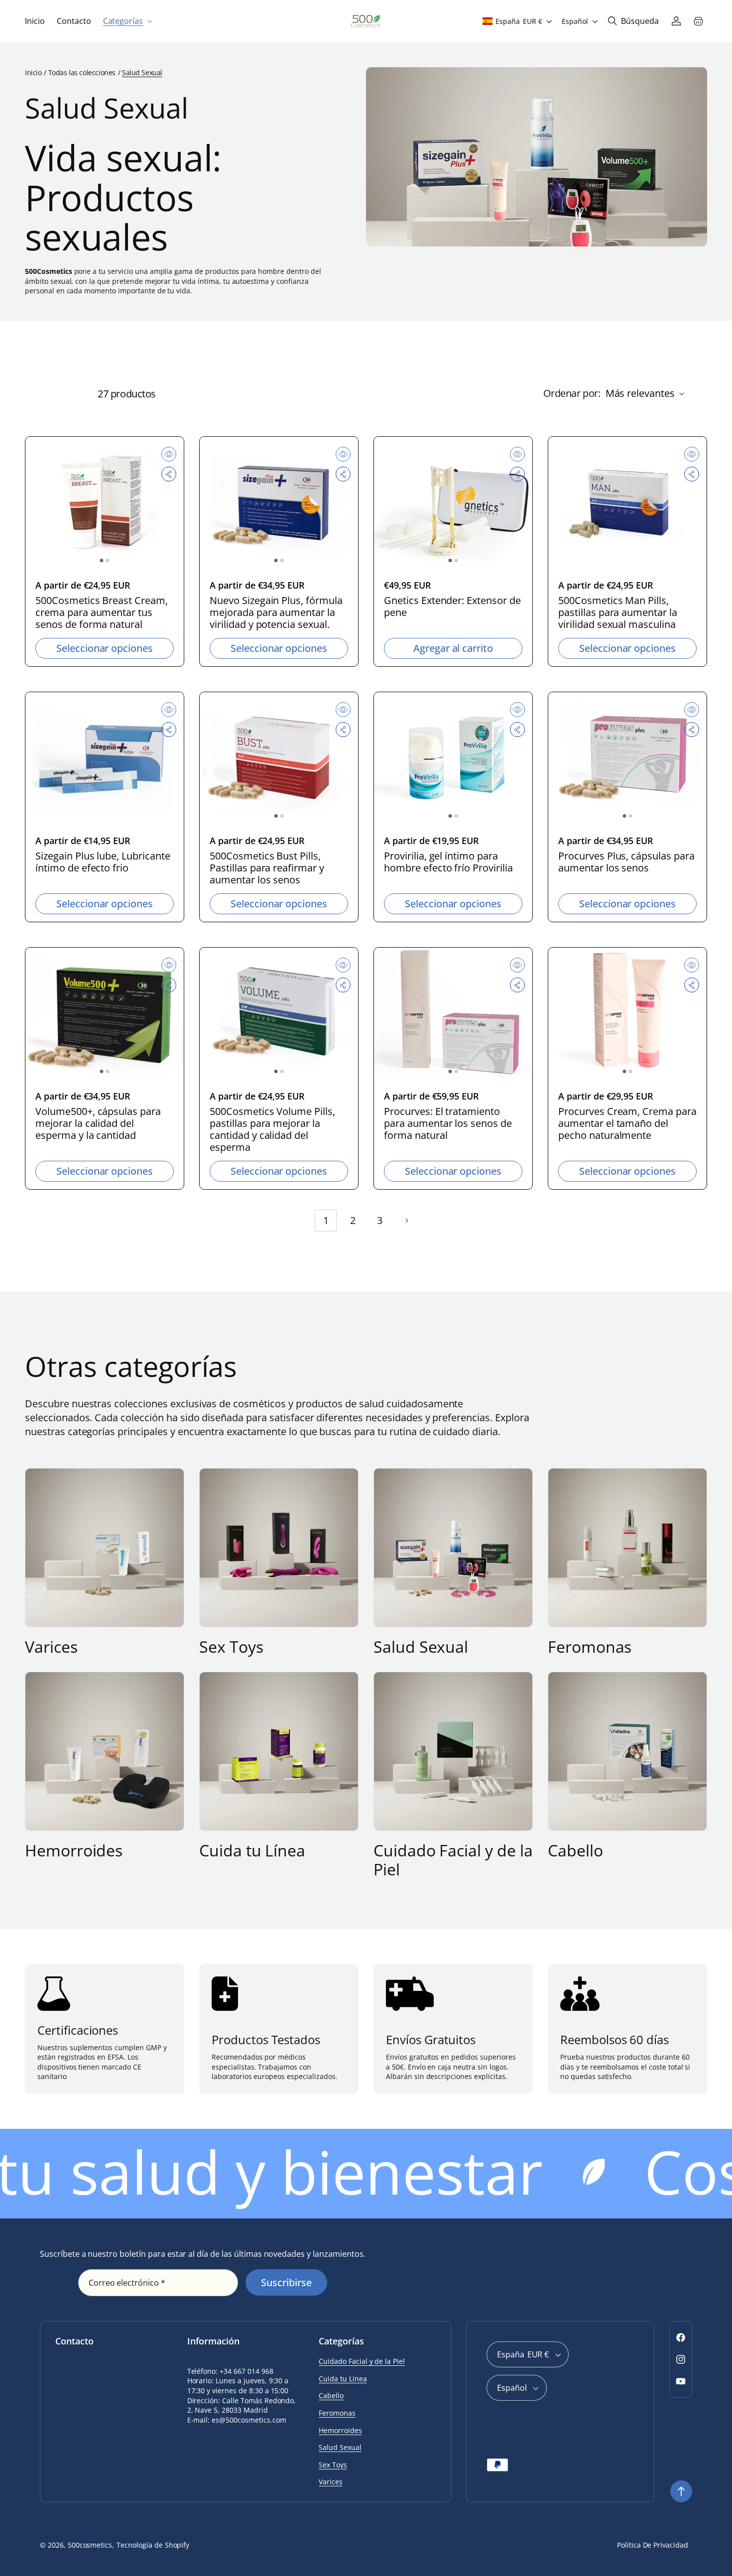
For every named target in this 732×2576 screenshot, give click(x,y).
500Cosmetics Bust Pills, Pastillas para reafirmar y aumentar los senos (267, 868)
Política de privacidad (653, 2545)
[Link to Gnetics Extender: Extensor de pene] (453, 503)
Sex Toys (231, 1647)
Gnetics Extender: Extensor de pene (452, 607)
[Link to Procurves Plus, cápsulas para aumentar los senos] (627, 758)
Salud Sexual (421, 1647)
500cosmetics (90, 2545)
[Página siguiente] (406, 1221)
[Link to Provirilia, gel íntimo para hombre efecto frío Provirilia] (453, 758)
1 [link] (326, 1220)
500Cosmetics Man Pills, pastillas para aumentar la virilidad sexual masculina (618, 613)
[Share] (169, 474)
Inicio (33, 72)
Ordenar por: (572, 393)
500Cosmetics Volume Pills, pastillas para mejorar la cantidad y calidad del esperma (272, 1129)
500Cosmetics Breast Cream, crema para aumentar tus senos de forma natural (102, 613)
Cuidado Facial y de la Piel (453, 1860)
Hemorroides (74, 1850)
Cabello (575, 1850)
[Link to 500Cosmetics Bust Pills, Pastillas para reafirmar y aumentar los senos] (279, 758)
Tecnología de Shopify (153, 2545)
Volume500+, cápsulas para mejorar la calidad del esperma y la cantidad (98, 1123)
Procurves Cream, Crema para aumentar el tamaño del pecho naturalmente (627, 1123)
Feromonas (590, 1647)
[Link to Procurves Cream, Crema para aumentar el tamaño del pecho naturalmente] (627, 1014)
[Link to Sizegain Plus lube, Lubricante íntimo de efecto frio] (105, 758)
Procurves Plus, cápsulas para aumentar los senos (626, 862)
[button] (127, 21)
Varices (51, 1647)
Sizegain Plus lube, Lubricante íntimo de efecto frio (103, 862)
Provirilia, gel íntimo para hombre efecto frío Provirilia (448, 862)
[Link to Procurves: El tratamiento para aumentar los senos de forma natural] (453, 1014)
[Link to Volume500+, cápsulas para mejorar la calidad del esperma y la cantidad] (105, 1014)
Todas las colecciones (82, 72)
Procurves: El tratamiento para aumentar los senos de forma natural (448, 1123)
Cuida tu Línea (252, 1850)
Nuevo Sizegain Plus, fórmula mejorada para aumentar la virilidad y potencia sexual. (276, 613)
